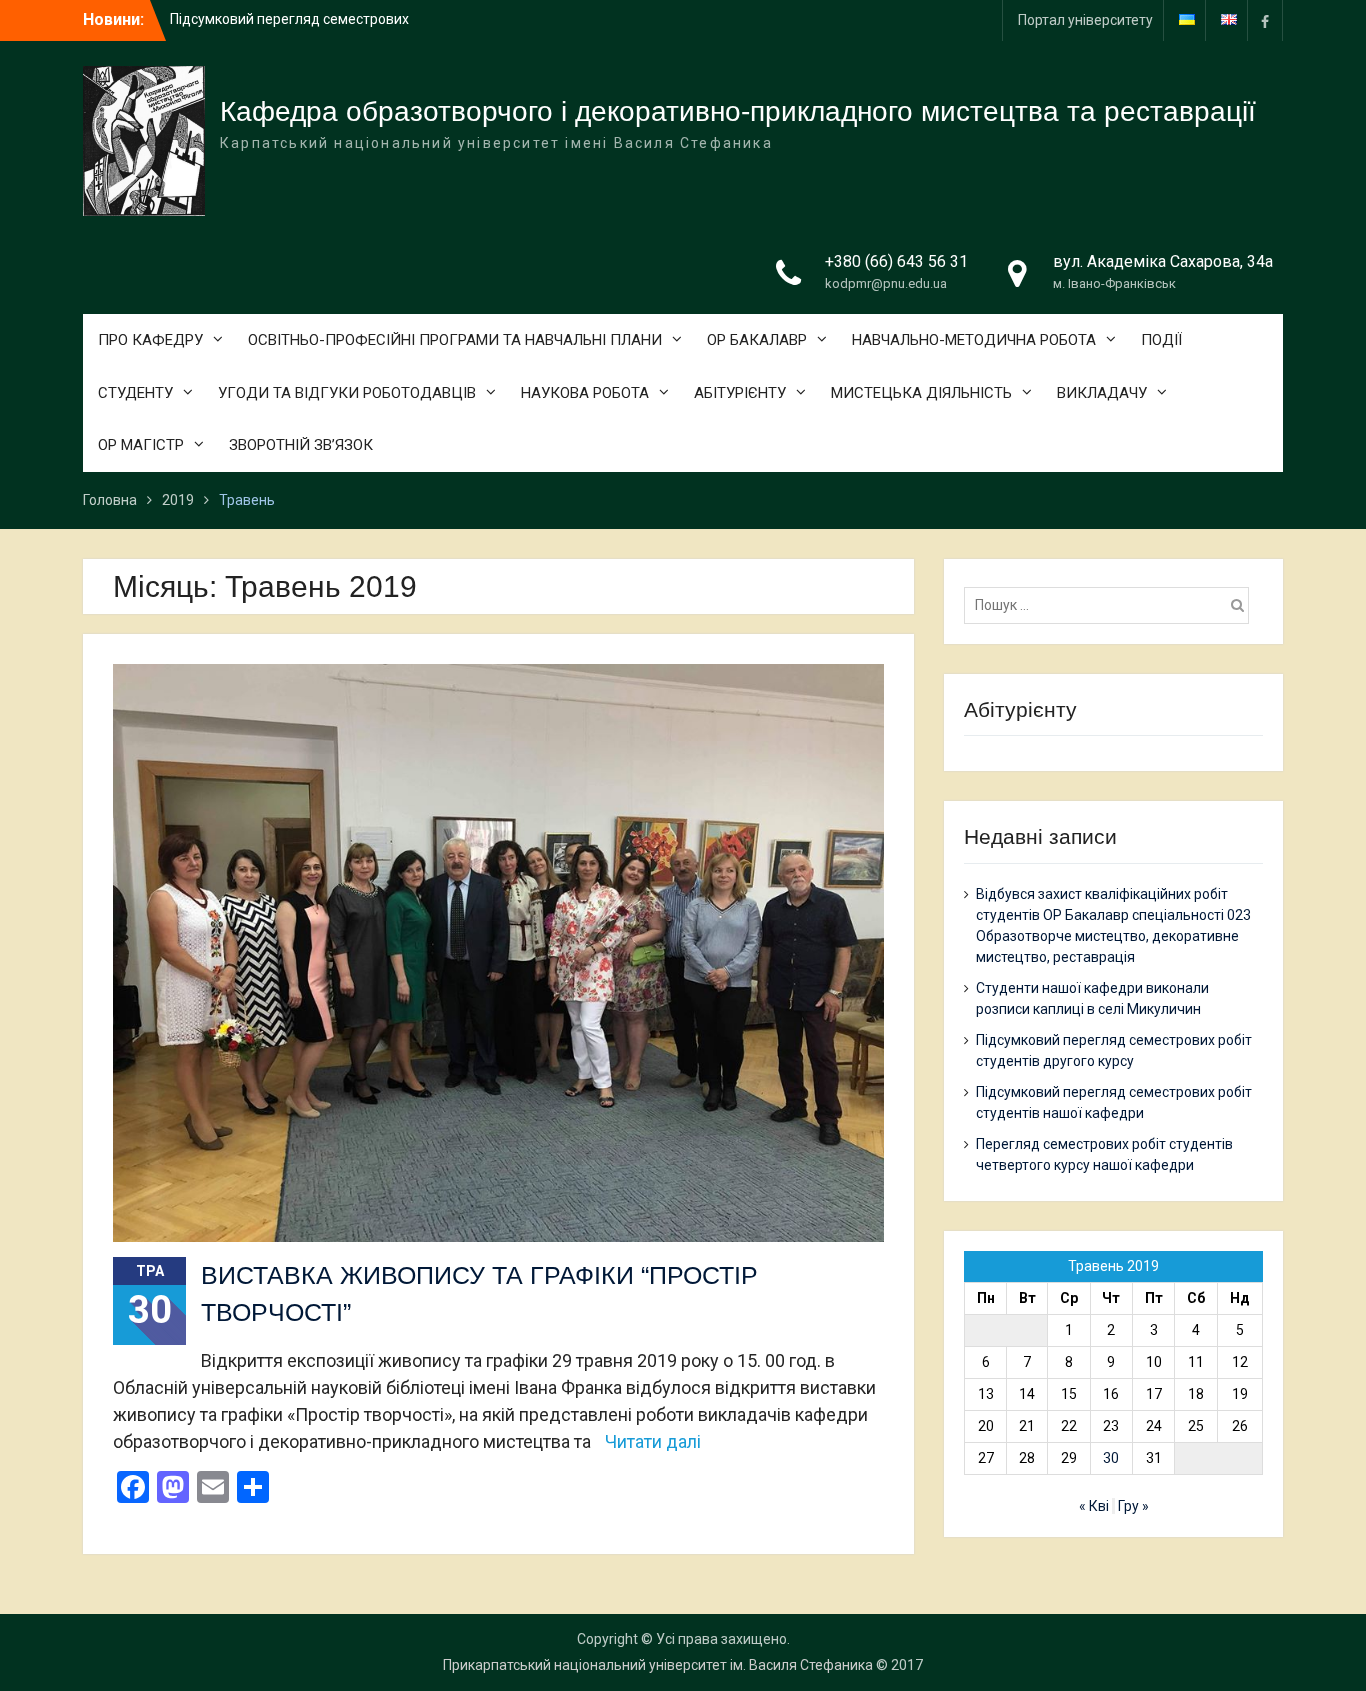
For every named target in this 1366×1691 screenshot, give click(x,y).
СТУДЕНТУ (135, 393)
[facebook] (1265, 20)
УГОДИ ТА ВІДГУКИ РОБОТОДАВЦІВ (347, 393)
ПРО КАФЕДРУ (150, 340)
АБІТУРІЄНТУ (740, 393)
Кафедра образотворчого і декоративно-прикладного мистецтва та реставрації (738, 111)
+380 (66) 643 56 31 (896, 261)
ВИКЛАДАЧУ (1102, 393)
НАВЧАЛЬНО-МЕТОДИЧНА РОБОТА (974, 340)
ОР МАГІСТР (141, 445)
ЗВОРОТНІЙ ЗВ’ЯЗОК (301, 445)
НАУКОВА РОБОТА (585, 393)
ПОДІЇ (1161, 340)
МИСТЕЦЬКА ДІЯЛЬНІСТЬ (921, 393)
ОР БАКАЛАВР (757, 340)
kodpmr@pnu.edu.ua (886, 283)
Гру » (1133, 1506)
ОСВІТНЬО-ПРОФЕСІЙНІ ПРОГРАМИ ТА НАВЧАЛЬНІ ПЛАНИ (455, 340)
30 (1111, 1458)
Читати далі (653, 1441)
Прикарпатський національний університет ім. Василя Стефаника (658, 1665)
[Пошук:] (1111, 605)
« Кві (1094, 1506)
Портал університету (1085, 20)
